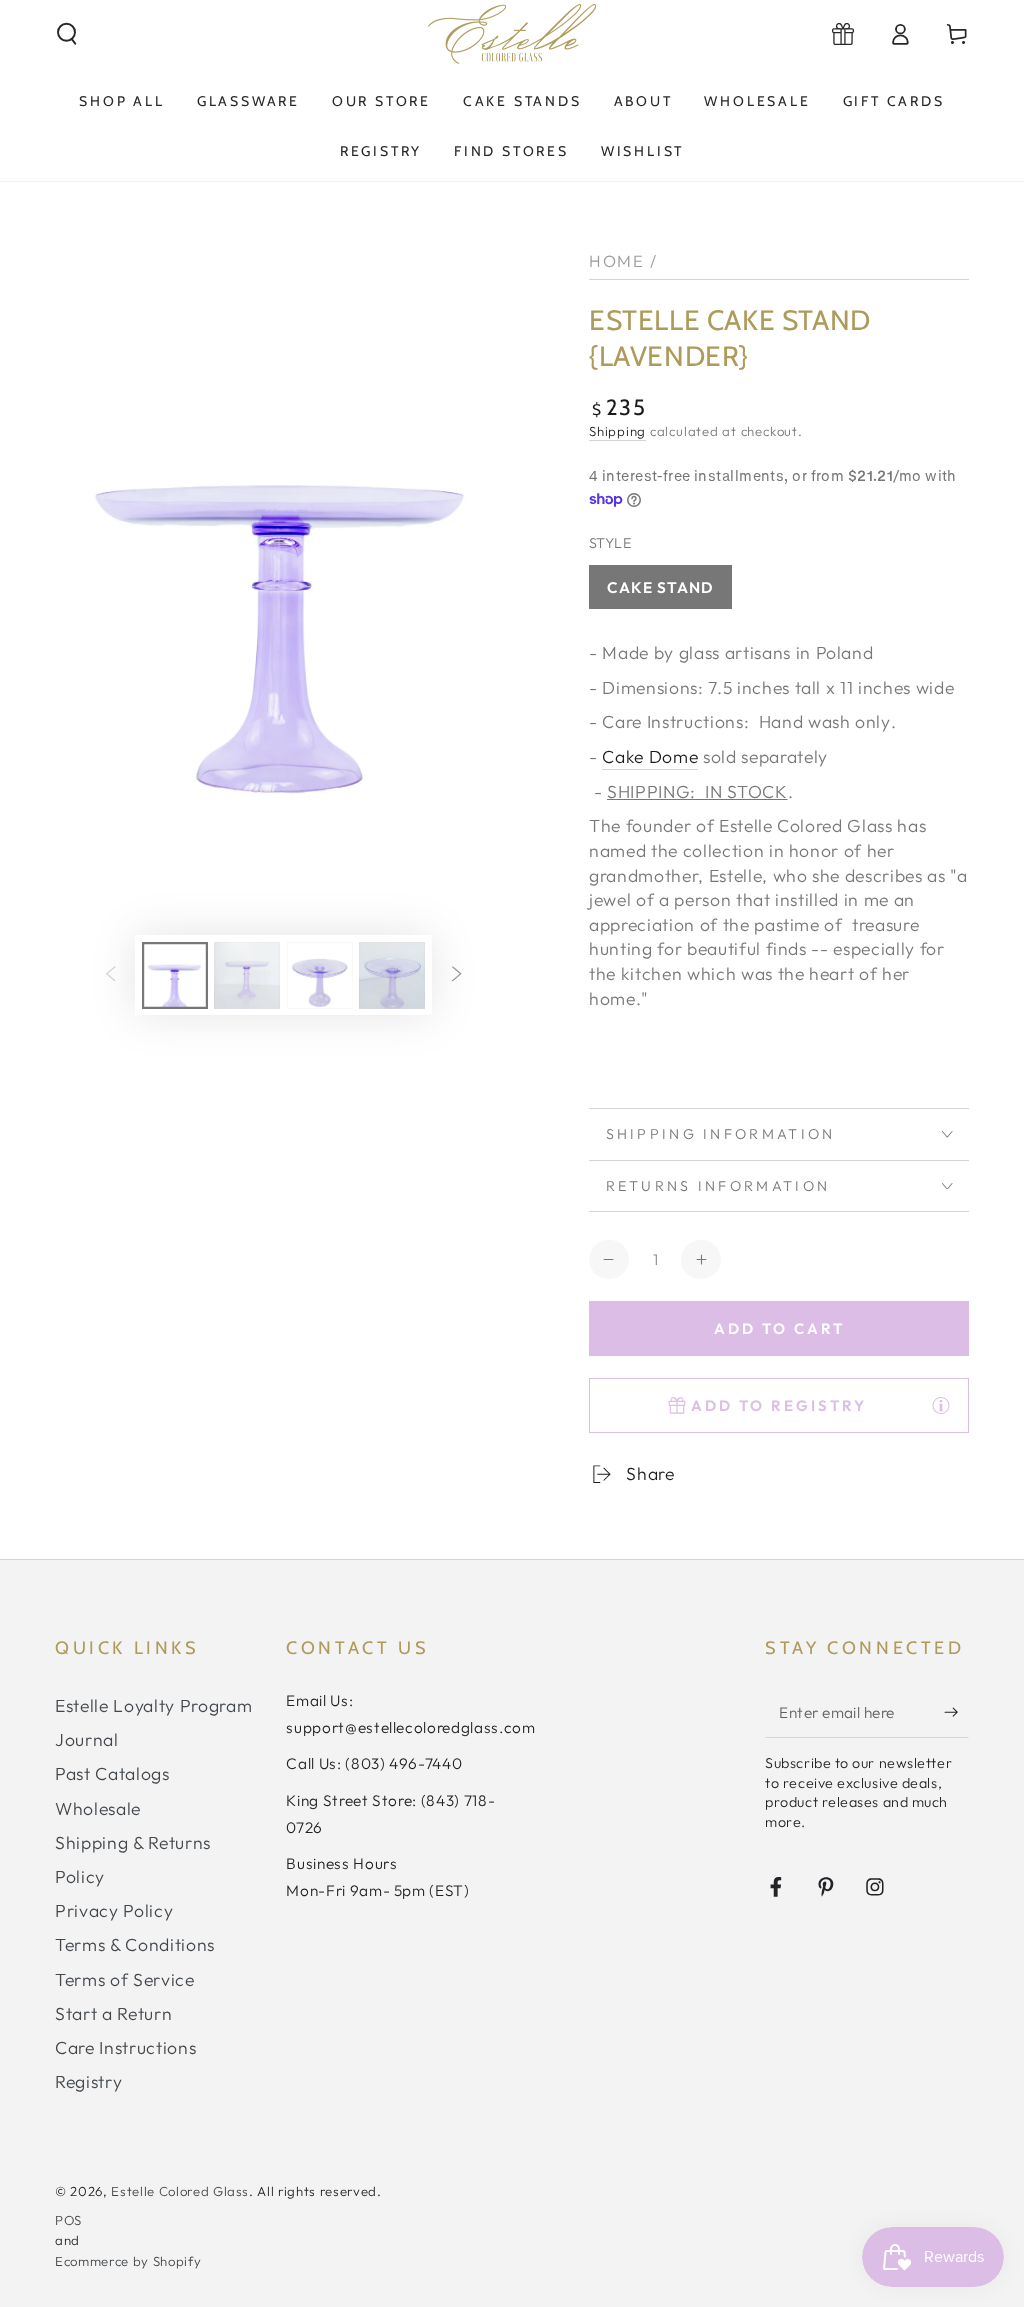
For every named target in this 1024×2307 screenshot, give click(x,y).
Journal (87, 1739)
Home (616, 260)
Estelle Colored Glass (180, 2191)
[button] (67, 34)
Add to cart (779, 1328)
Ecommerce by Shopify (128, 2261)
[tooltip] (941, 1405)
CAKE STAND (661, 587)
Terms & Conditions (135, 1944)
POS (68, 2220)
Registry (88, 2081)
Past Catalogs (112, 1773)
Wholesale (98, 1808)
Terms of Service (125, 1979)
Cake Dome (650, 756)
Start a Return (113, 2013)
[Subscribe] (956, 1712)
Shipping (617, 431)
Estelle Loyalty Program (153, 1705)
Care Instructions (125, 2047)
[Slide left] (111, 975)
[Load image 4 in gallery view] (392, 975)
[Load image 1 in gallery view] (175, 975)
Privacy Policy (114, 1910)
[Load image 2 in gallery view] (247, 975)
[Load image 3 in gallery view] (320, 975)
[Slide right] (456, 975)
